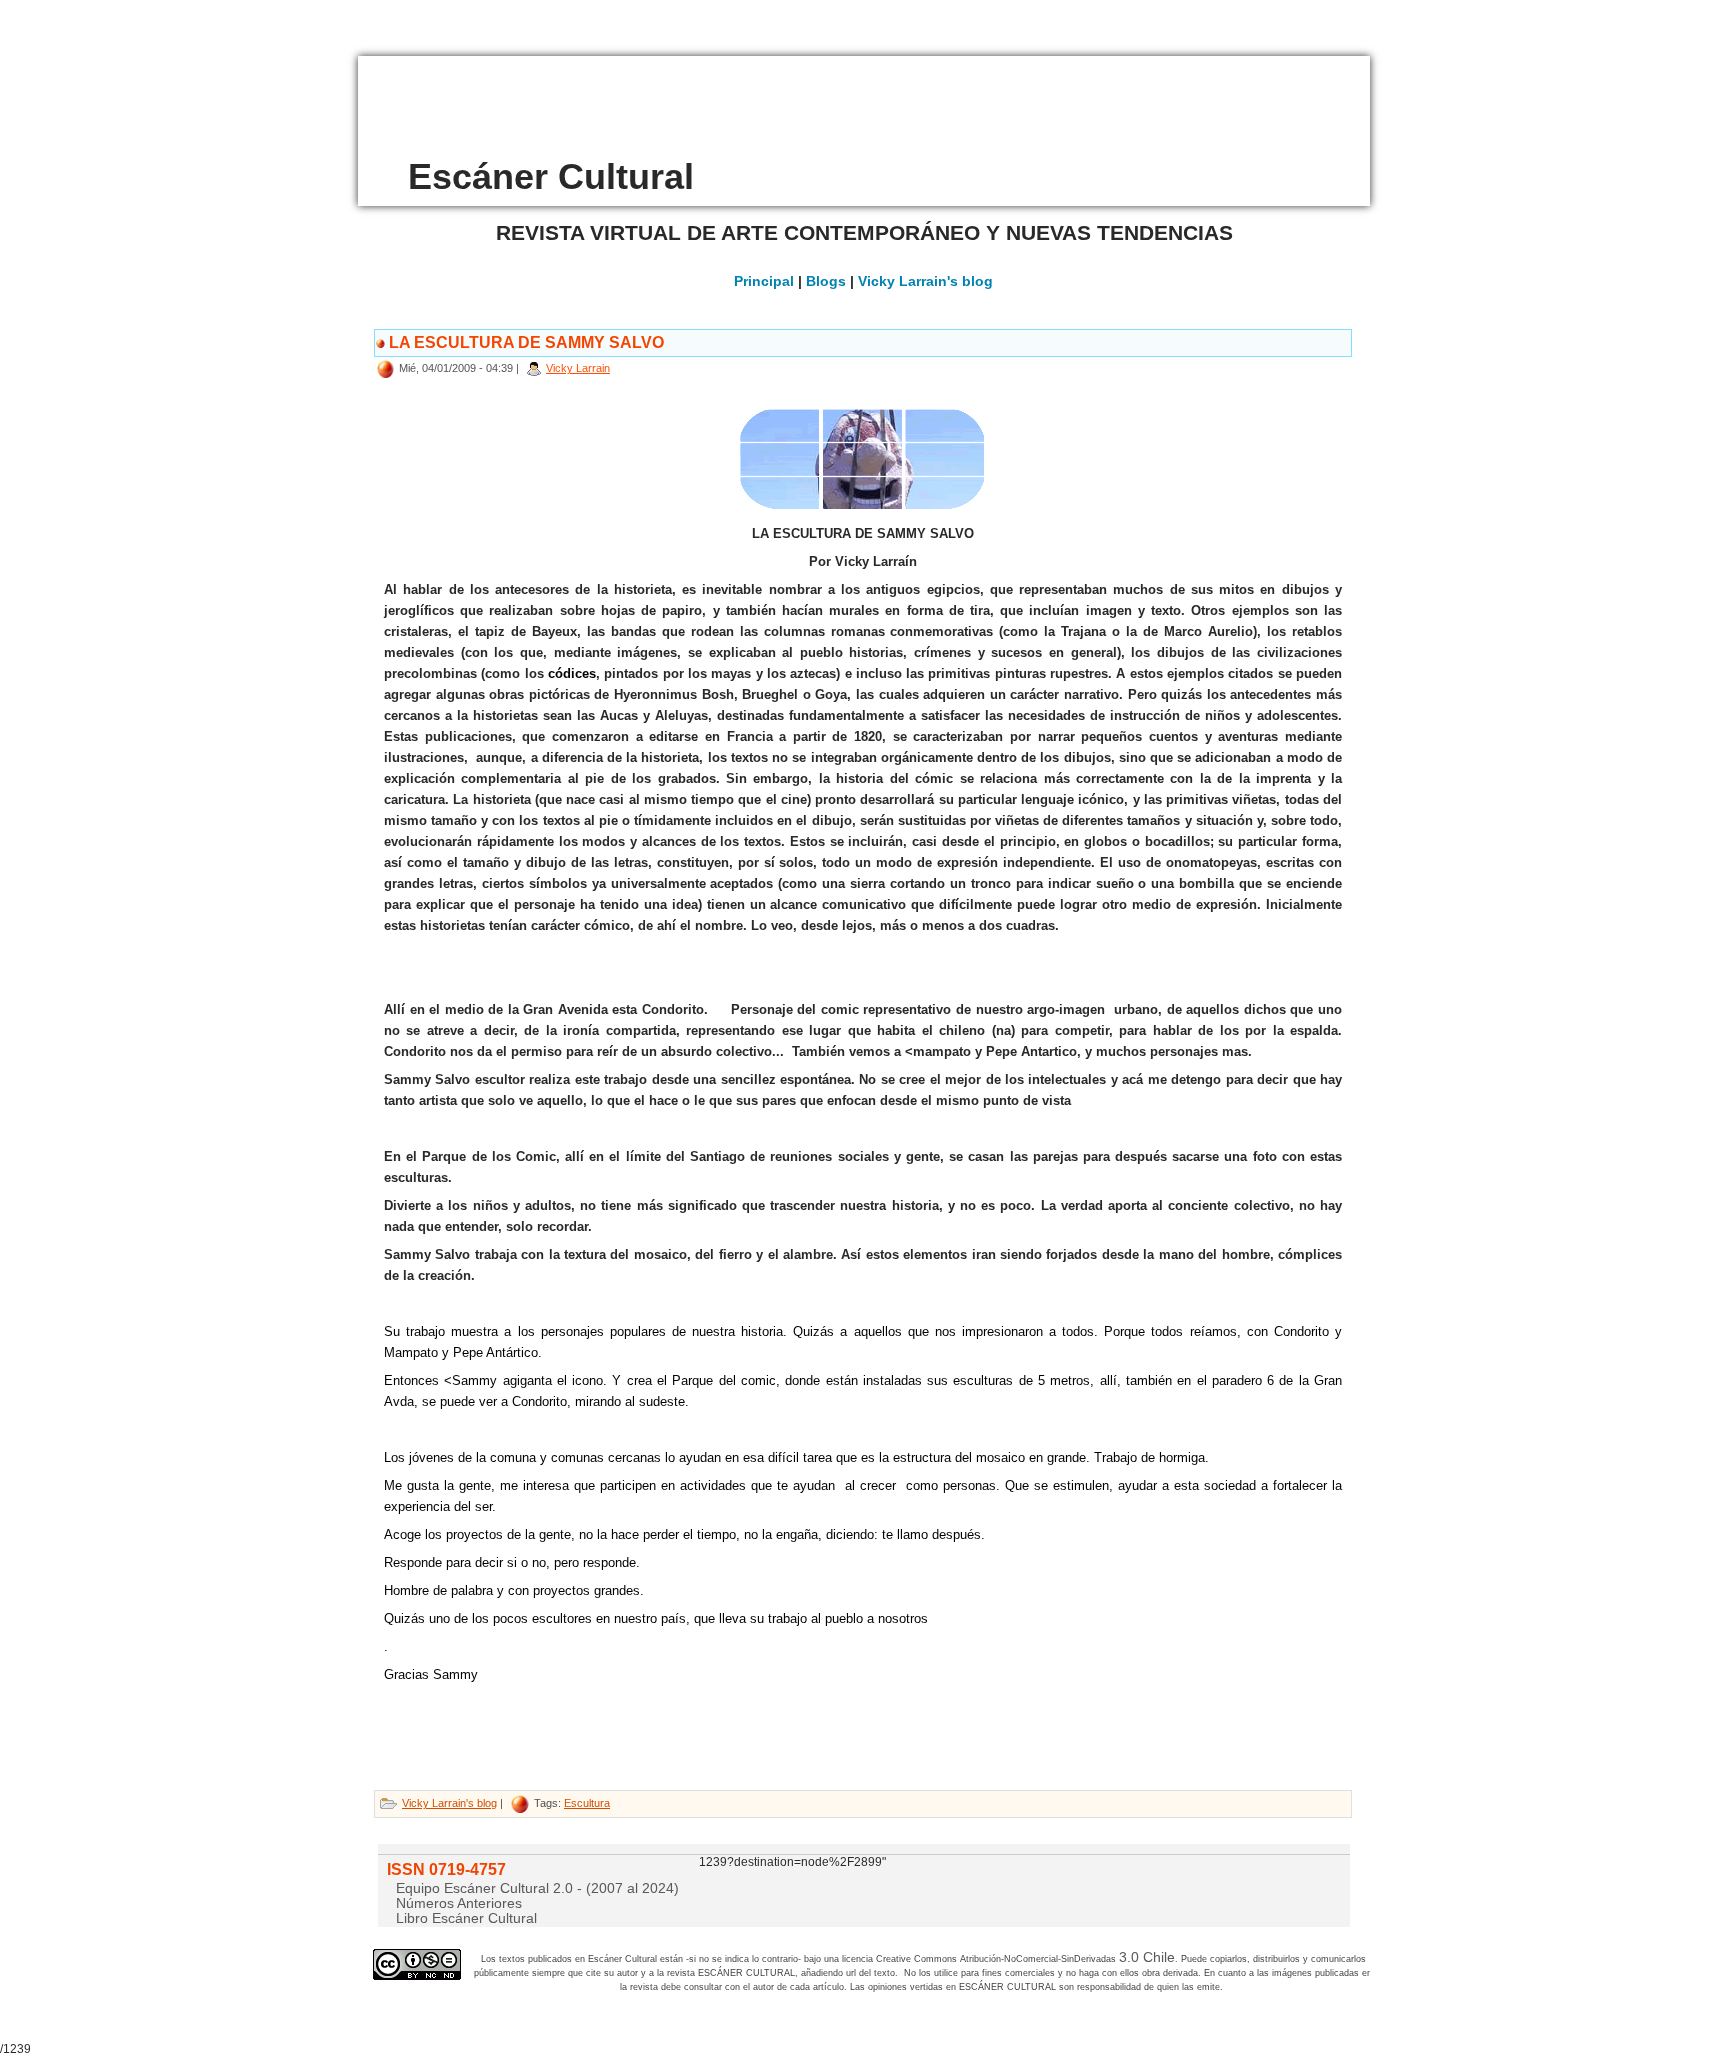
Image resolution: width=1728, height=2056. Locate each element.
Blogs (826, 281)
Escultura (587, 1803)
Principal (764, 281)
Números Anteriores (459, 1903)
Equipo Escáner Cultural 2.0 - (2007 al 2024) (537, 1888)
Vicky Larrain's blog (925, 281)
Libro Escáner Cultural (466, 1918)
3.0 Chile (1147, 1957)
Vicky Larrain (578, 368)
